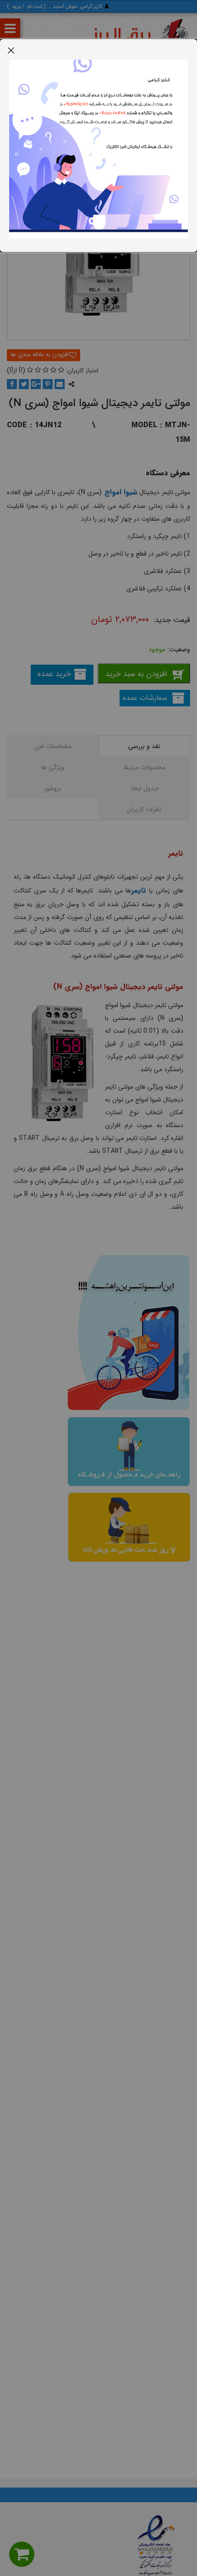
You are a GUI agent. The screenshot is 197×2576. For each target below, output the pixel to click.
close (11, 50)
